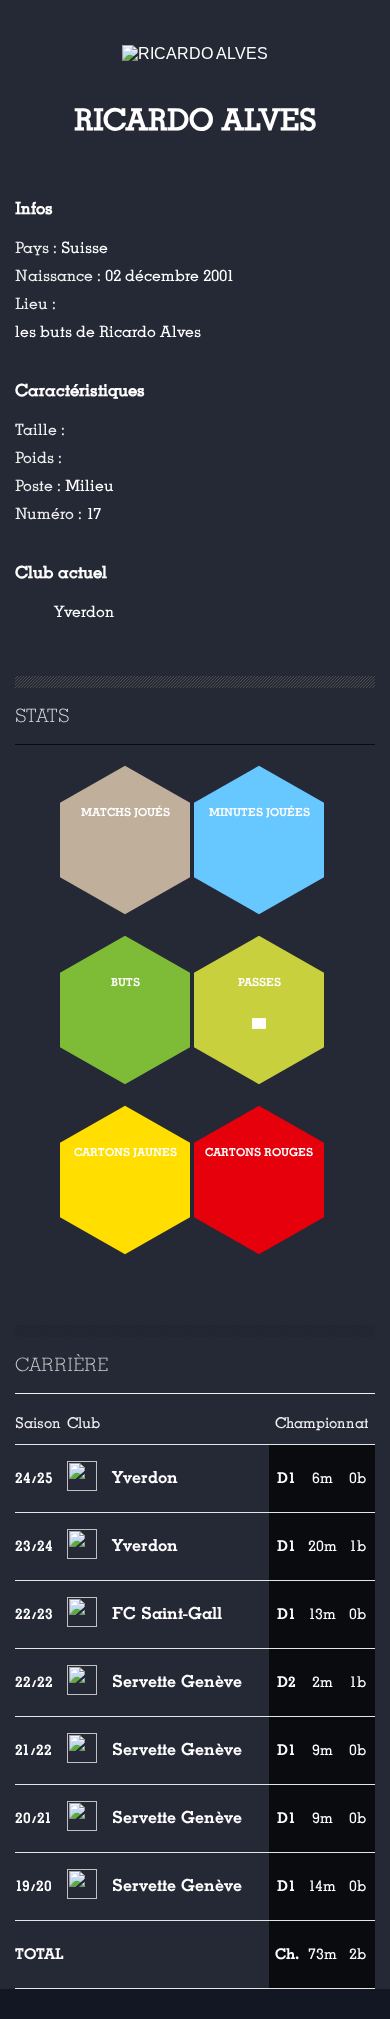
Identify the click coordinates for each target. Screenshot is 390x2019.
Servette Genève (177, 1681)
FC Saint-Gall (167, 1613)
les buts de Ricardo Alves (108, 332)
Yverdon (84, 612)
